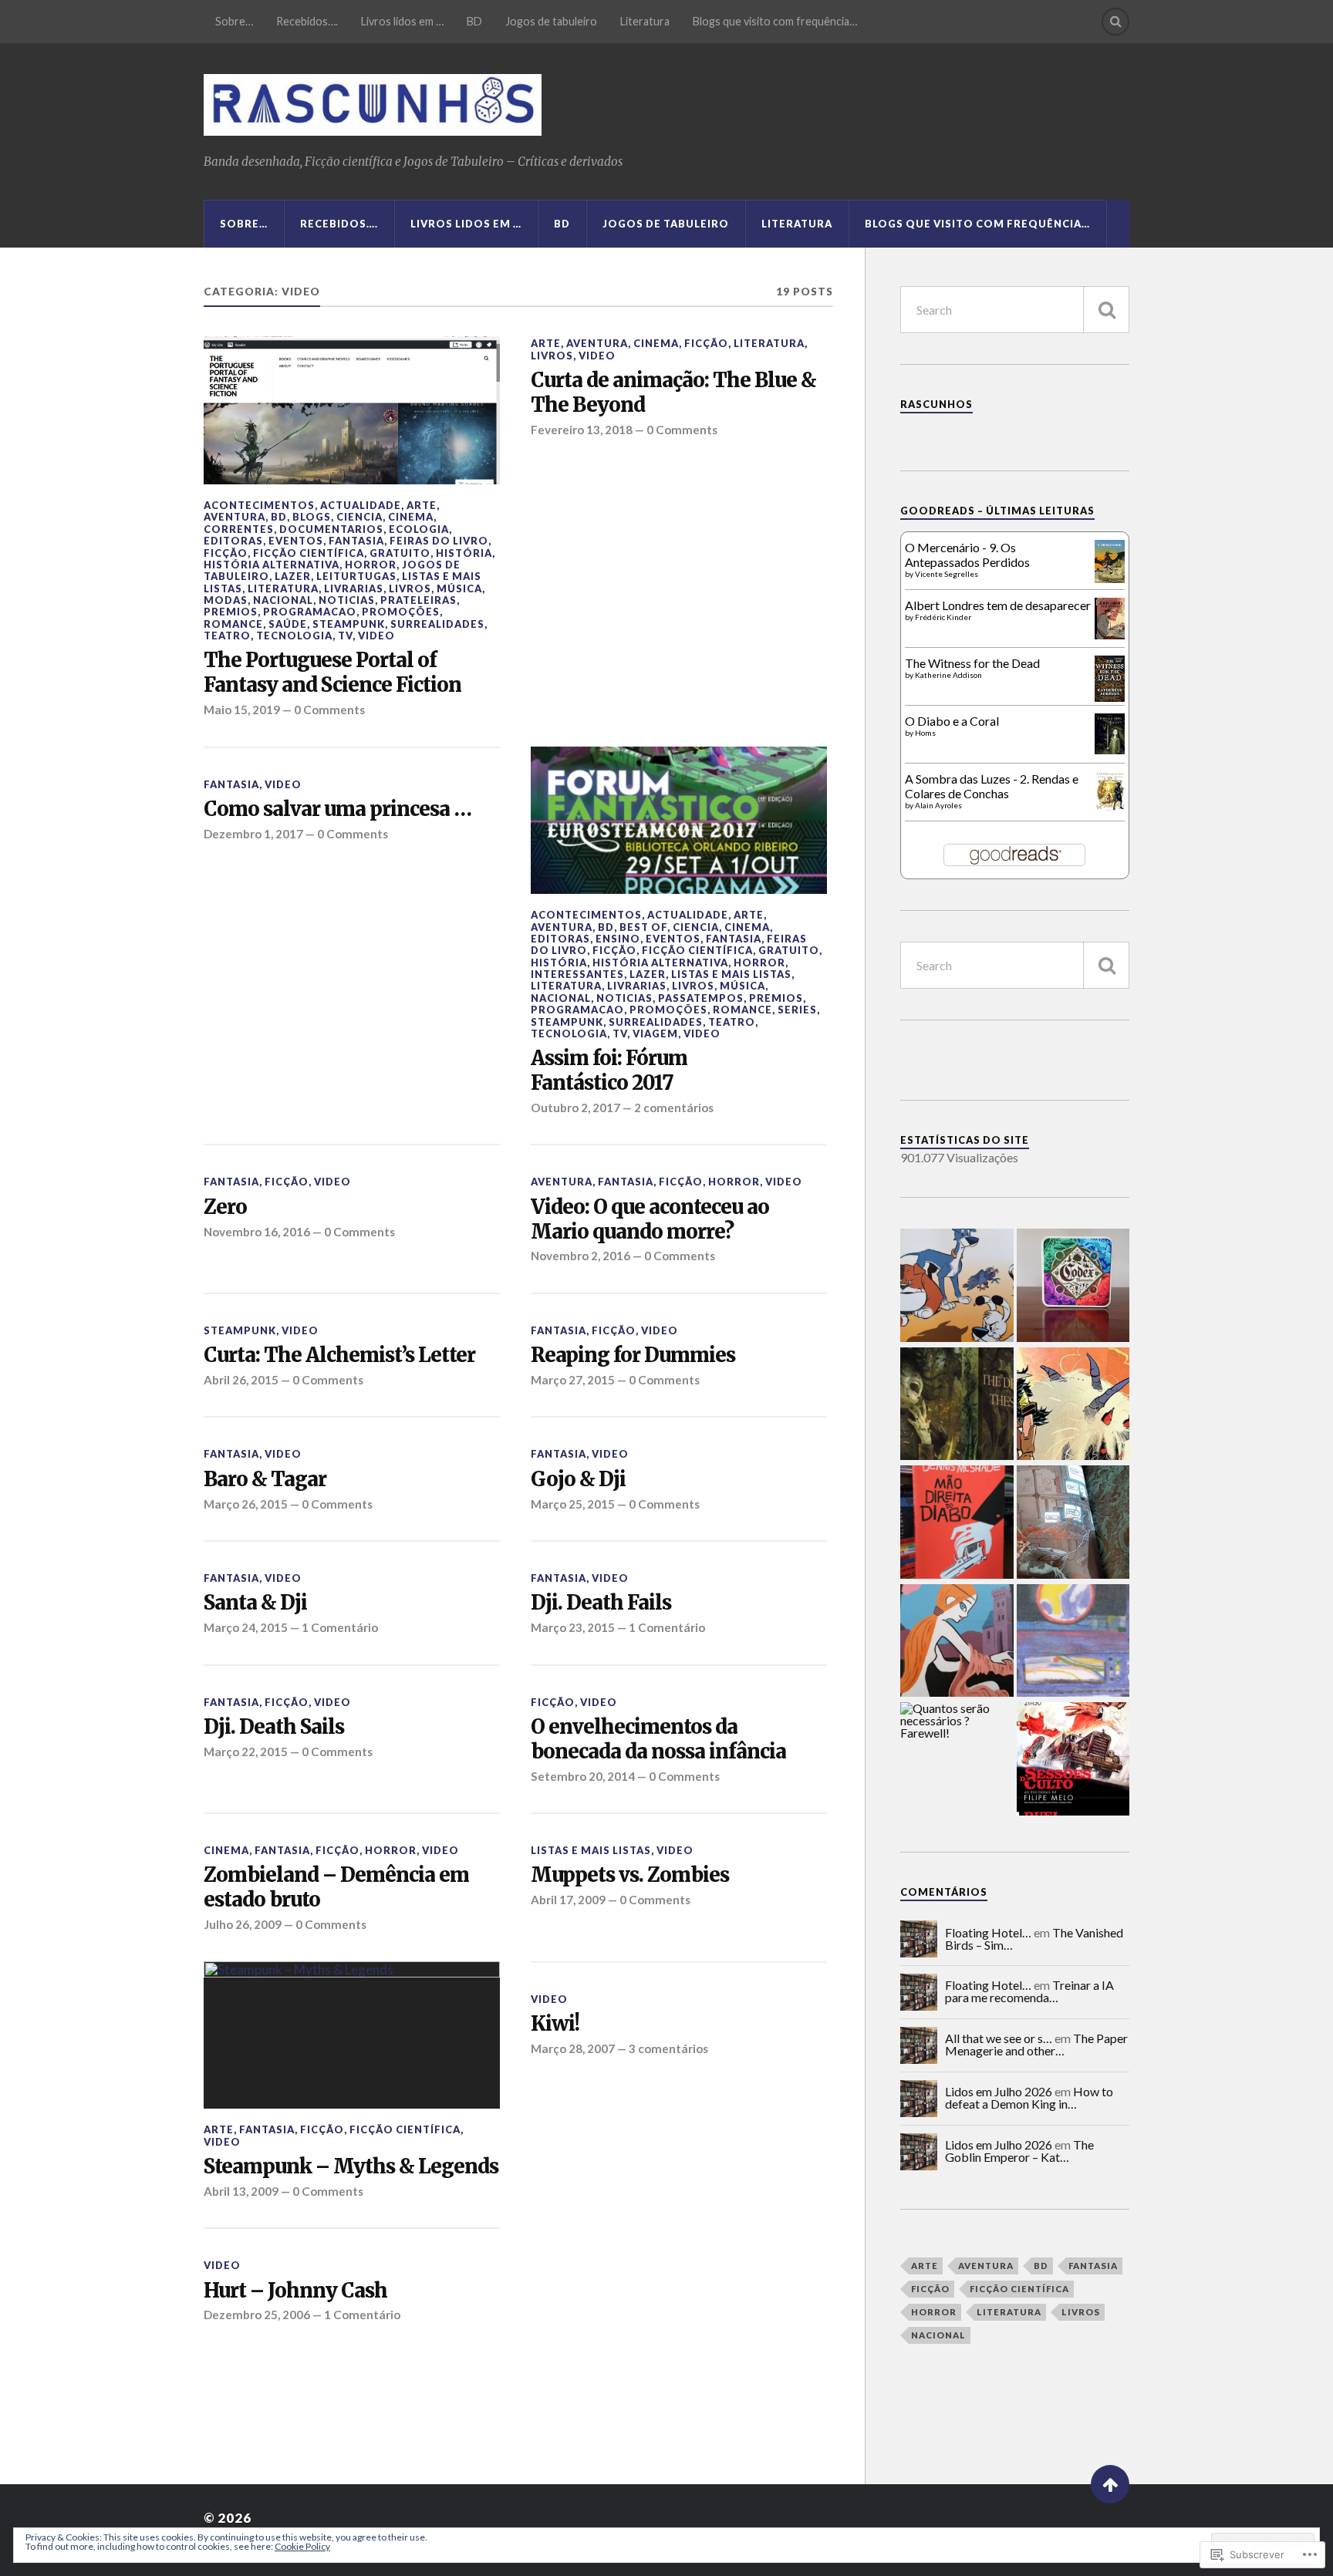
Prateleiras (418, 600)
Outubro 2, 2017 (575, 1108)
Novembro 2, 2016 (580, 1256)
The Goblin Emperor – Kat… (1019, 2151)
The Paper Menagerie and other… (1036, 2044)
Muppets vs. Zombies (630, 1875)
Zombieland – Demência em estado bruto (336, 1888)
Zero (225, 1207)
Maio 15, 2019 (242, 710)
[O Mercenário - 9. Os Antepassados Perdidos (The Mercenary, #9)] (1110, 578)
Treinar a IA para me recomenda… (1029, 1991)
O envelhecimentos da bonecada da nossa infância (658, 1740)
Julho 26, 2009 (243, 1924)
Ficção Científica (309, 553)
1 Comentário (340, 1627)
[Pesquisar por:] (1015, 310)
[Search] (1115, 22)
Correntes (239, 529)
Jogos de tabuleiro (551, 21)
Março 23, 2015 (573, 1627)
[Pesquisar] (1106, 310)
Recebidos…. (307, 21)
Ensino (618, 939)
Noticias (347, 600)
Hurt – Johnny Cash (295, 2291)
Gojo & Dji (578, 1480)
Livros (410, 588)
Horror (371, 565)
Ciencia (359, 517)
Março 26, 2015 (246, 1504)
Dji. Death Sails (274, 1727)
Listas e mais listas (731, 974)
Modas (226, 600)
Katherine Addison (948, 675)
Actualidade (361, 505)
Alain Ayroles (938, 805)
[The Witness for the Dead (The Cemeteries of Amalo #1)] (1110, 697)
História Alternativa (272, 565)
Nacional (283, 600)
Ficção (226, 553)
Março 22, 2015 (246, 1752)
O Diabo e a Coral (952, 721)
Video (376, 636)
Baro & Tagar (265, 1480)
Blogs (312, 517)
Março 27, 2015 (573, 1380)
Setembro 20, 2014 (583, 1776)
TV (345, 636)
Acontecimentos (259, 505)
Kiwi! (555, 2024)
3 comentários (668, 2048)
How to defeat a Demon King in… (1029, 2097)
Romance (233, 624)
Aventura (235, 517)
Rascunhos (936, 404)
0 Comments (329, 710)
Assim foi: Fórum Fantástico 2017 (609, 1071)
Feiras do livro (439, 541)
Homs (925, 733)
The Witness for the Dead (972, 663)
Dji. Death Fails (601, 1603)
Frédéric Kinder (943, 617)
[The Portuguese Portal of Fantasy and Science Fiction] (352, 410)
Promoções (401, 612)
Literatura (645, 21)
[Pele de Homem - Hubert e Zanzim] (957, 1642)
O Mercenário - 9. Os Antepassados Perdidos (967, 555)
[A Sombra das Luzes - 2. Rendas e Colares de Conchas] (1110, 806)
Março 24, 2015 (246, 1627)
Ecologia (419, 529)
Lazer (293, 576)
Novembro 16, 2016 (257, 1232)
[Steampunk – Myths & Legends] (352, 2035)
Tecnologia (294, 636)
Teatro (227, 636)
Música (459, 588)
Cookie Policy (302, 2546)
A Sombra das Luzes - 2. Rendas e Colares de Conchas (992, 786)
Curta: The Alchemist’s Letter (339, 1355)
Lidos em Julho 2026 (999, 2091)
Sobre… (234, 21)
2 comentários (674, 1108)
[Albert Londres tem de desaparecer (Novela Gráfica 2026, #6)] (1110, 634)
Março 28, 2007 (573, 2048)
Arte (422, 505)
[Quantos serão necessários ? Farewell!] (957, 1721)
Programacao (310, 612)
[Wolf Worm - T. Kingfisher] (957, 1405)
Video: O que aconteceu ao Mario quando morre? (650, 1220)
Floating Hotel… (988, 1932)
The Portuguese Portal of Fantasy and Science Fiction (332, 673)
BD (474, 21)
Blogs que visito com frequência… (775, 21)
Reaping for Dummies (633, 1355)
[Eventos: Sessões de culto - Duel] (1073, 1760)
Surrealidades (437, 624)
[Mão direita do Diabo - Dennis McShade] (957, 1523)
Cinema (411, 517)
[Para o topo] (1110, 2484)
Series (797, 1010)
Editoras (233, 541)
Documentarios (331, 529)
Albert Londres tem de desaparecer (998, 605)
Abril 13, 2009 (241, 2191)
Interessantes (577, 974)
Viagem (655, 1033)
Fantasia (356, 541)
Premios (231, 612)
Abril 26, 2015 (241, 1380)
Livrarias (354, 588)
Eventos (296, 541)
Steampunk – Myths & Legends (351, 2167)
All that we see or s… (999, 2038)
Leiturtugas (356, 576)
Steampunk (349, 624)
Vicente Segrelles (947, 574)
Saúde (288, 624)
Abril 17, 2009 (568, 1900)
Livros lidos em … (402, 21)
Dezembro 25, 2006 (257, 2315)
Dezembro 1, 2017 (253, 834)
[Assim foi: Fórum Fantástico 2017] (679, 821)
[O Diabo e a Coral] (1110, 749)
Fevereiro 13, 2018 (582, 430)
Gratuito (400, 553)
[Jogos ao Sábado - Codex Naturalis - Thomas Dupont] (1073, 1286)
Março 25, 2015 (573, 1504)
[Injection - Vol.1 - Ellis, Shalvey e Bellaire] (1073, 1523)
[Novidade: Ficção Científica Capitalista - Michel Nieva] (1073, 1642)
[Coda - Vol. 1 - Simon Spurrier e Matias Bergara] (1073, 1405)
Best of (643, 927)
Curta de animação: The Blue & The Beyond (673, 393)
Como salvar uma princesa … (337, 809)
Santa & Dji (255, 1603)
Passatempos (701, 998)
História (464, 553)
